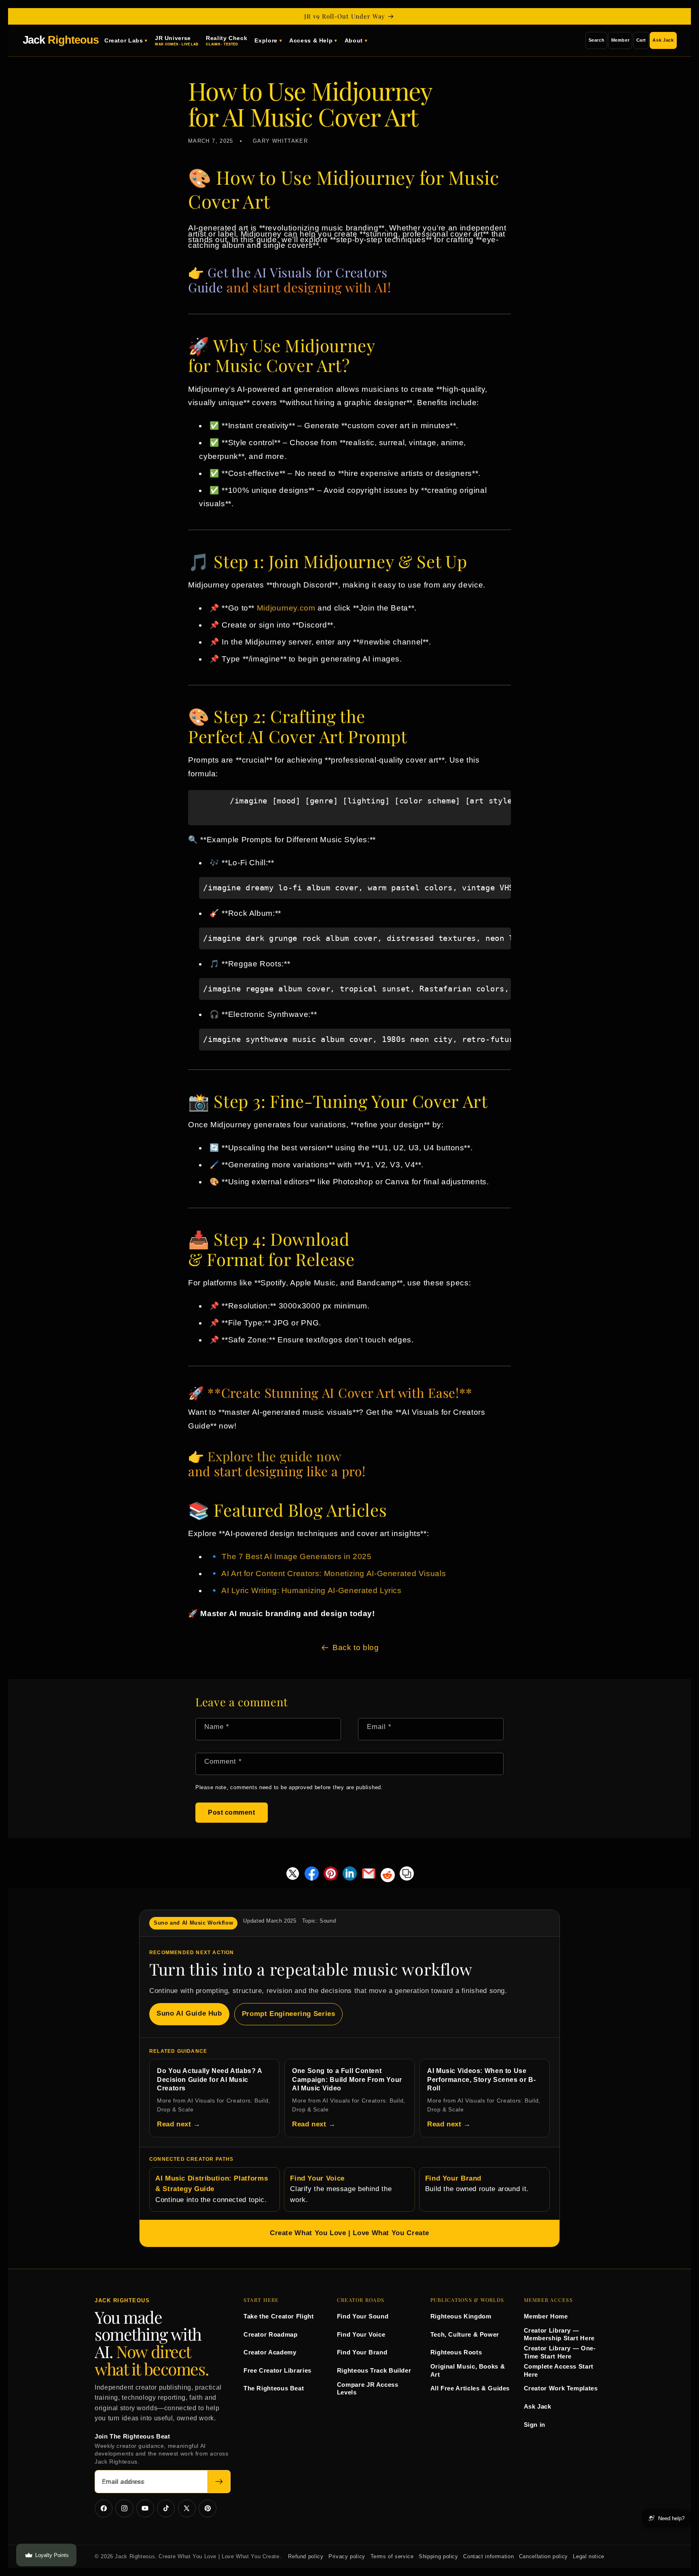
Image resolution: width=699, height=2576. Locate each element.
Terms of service (392, 2557)
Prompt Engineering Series (289, 2014)
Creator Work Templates (561, 2388)
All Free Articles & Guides (470, 2388)
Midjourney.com (286, 608)
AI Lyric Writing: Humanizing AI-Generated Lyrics (311, 1590)
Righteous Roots (456, 2352)
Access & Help (311, 40)
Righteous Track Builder (374, 2370)
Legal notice (589, 2557)
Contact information (488, 2557)
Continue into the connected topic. (212, 2189)
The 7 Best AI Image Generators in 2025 (297, 1556)
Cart (641, 40)
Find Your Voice (361, 2334)
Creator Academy (270, 2352)
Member (621, 40)
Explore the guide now (274, 1456)
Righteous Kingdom (461, 2316)
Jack (61, 40)
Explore (266, 40)
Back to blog (356, 1647)
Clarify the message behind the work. (341, 2189)
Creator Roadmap (270, 2334)
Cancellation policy (543, 2557)
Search (597, 40)
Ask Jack (663, 40)
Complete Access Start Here (559, 2370)
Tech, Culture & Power (465, 2334)
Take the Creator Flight (279, 2316)
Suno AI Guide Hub (189, 2013)
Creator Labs (124, 40)
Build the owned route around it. (477, 2184)
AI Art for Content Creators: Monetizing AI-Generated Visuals (334, 1573)
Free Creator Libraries (277, 2370)
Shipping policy (438, 2557)
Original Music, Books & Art (468, 2370)
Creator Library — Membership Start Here (559, 2334)
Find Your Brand (362, 2352)
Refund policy (306, 2557)
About (354, 40)
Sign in (535, 2425)
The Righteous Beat (274, 2388)
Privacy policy (347, 2557)
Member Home (546, 2316)
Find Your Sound (363, 2316)
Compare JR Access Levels (368, 2389)
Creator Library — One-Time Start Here (560, 2352)
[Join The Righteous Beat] (219, 2482)
